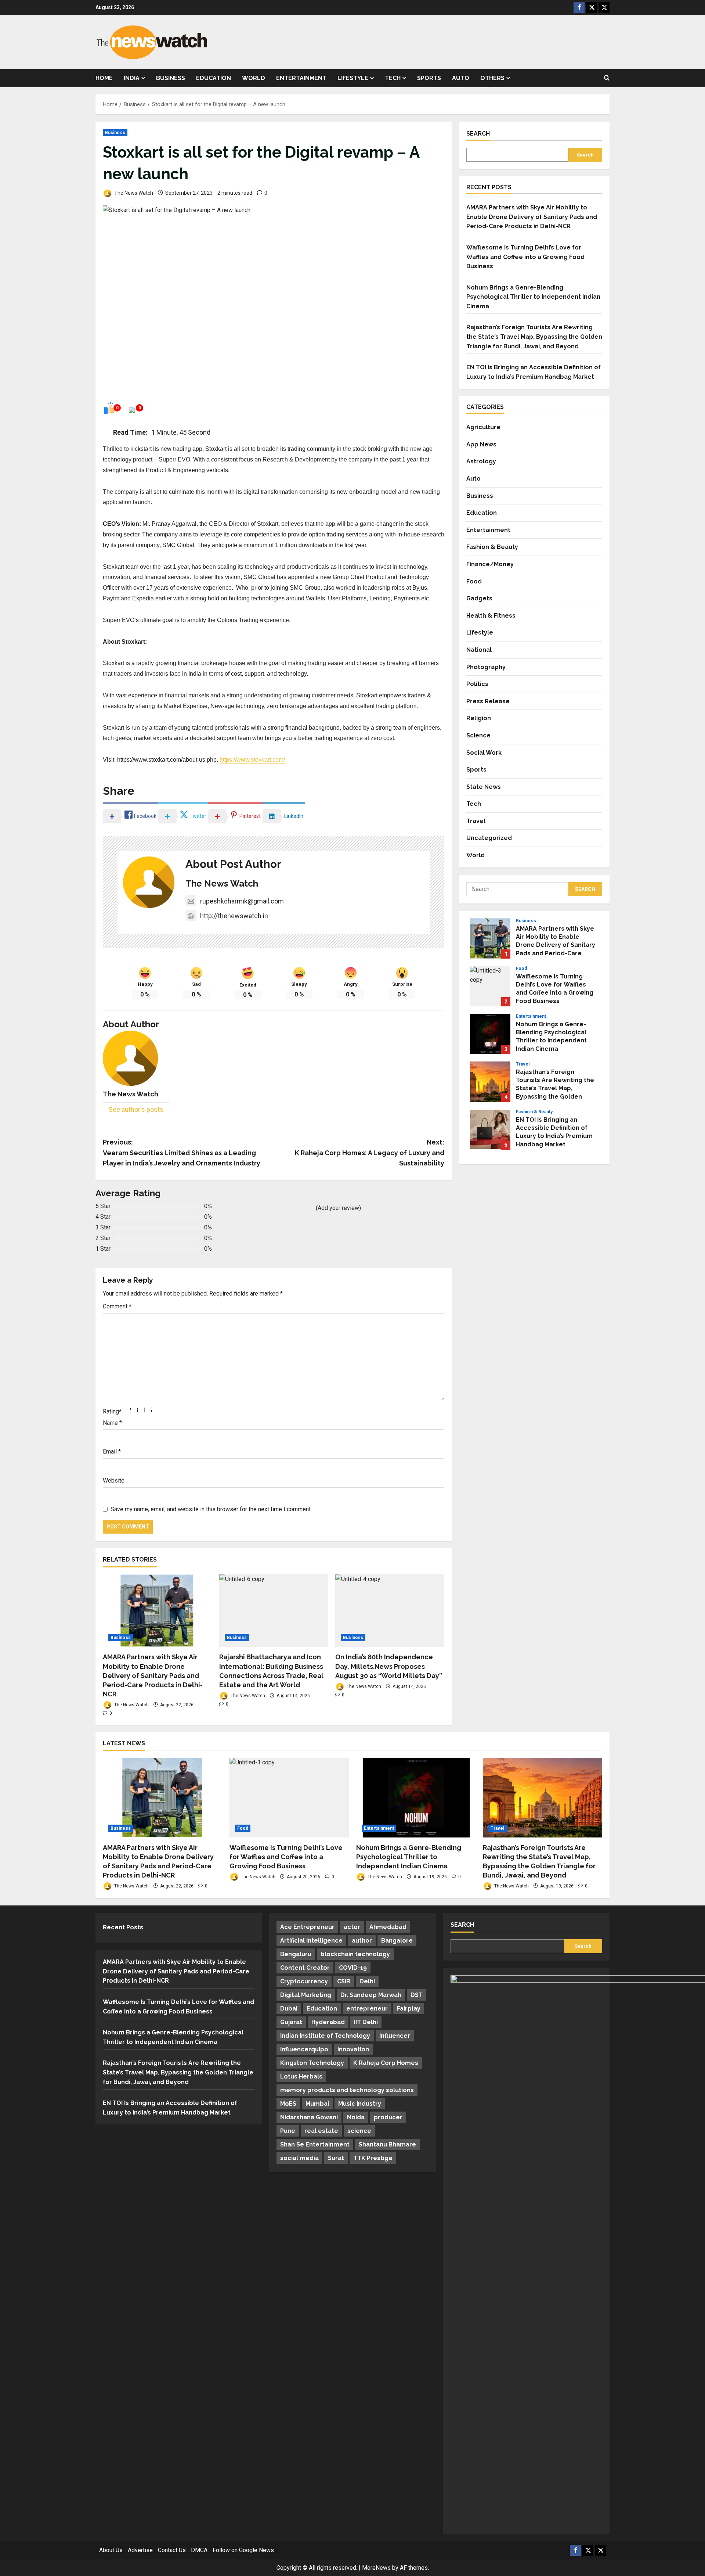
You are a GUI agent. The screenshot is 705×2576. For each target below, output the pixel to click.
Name (112, 1423)
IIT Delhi (366, 2022)
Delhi (367, 1981)
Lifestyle (353, 78)
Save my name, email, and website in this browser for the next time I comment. (211, 1509)
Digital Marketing (306, 1995)
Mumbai (317, 2104)
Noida (356, 2117)
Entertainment (301, 78)
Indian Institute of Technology (325, 2036)
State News (484, 787)
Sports (429, 78)
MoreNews (376, 2568)
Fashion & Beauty (492, 547)
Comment (117, 1306)
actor (352, 1927)
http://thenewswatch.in (234, 916)
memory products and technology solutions (347, 2090)
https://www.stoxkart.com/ (252, 760)
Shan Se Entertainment (315, 2144)
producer (388, 2117)
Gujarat (291, 2022)
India (132, 78)
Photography (486, 667)
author (362, 1941)
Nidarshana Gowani (309, 2117)
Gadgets (479, 598)
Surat (336, 2158)
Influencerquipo (304, 2049)
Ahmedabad (388, 1927)
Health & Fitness (491, 616)
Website (114, 1481)
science (359, 2131)
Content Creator (305, 1968)
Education (214, 78)
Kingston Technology (312, 2063)
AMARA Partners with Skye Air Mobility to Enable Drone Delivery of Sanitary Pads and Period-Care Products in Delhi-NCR (153, 1675)
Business (171, 78)
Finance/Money (490, 564)
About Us (111, 2550)
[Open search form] (607, 78)
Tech (393, 78)
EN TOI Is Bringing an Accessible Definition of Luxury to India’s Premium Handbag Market (490, 1129)
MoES (288, 2104)
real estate (321, 2131)
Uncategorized (489, 838)
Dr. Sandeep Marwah (371, 1995)
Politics (477, 684)
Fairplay (409, 2009)
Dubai (289, 2009)
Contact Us (172, 2550)
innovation (353, 2049)
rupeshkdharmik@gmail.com (242, 901)
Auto (461, 78)
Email (112, 1452)
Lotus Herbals (301, 2076)
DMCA (199, 2550)
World (254, 78)
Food (474, 581)
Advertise (140, 2550)
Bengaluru (296, 1954)
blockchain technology (355, 1954)
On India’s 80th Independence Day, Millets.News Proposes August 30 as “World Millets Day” (389, 1666)
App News (481, 444)
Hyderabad (328, 2022)
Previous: (182, 1153)
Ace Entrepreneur (307, 1927)
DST (417, 1995)
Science (478, 735)
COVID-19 (353, 1968)
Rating (112, 1411)
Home (104, 78)
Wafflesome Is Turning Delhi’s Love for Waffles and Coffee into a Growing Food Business (525, 257)
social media (299, 2158)
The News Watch (133, 193)
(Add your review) (338, 1208)
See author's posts (136, 1109)
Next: (370, 1153)
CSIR (344, 1981)
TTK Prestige (373, 2158)
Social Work (484, 753)
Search (478, 134)
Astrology (481, 461)
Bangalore (397, 1941)
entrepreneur (367, 2009)
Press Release (488, 701)
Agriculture (483, 427)
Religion (479, 718)
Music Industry (360, 2104)
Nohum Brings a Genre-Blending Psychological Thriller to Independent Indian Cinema (533, 297)
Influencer (395, 2036)
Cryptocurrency (304, 1981)
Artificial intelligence (311, 1941)
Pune (288, 2131)
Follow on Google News (243, 2550)
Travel (476, 821)
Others (492, 78)
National (479, 650)
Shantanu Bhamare (387, 2144)
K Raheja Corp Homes (386, 2063)
